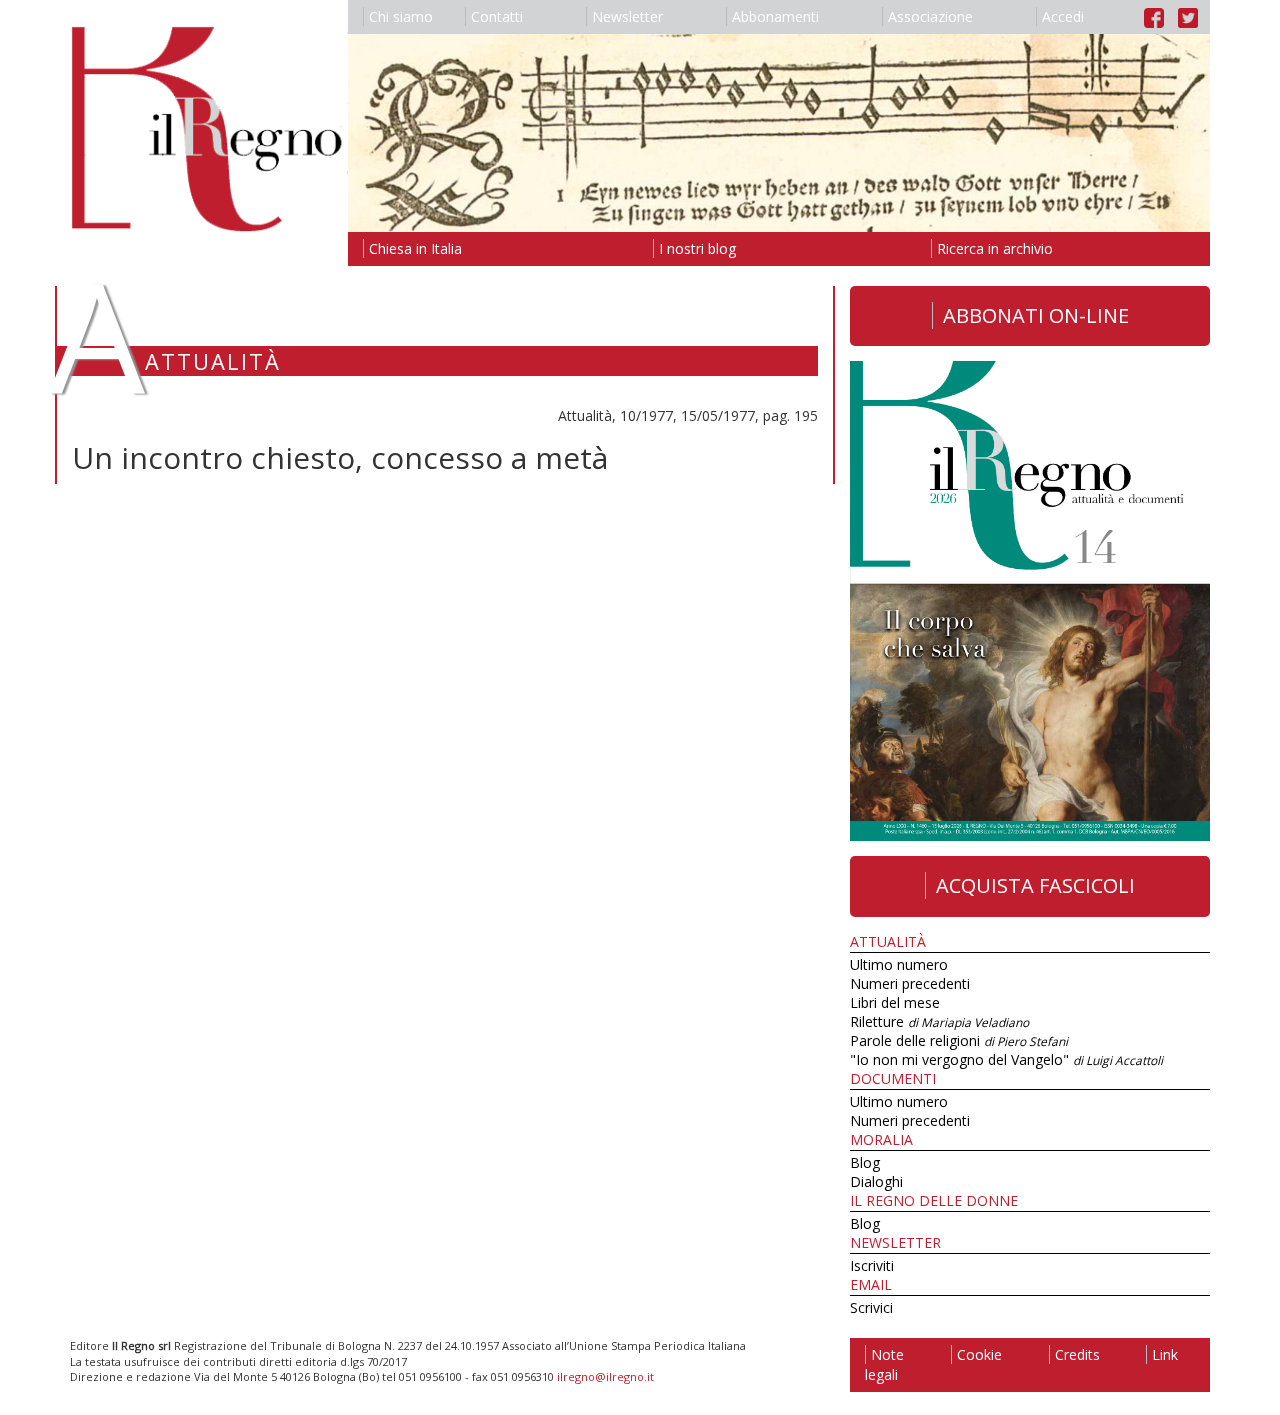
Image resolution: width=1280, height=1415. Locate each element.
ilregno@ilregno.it (605, 1376)
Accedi (1063, 16)
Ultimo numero (899, 964)
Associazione (930, 16)
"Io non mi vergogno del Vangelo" (1006, 1059)
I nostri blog (697, 248)
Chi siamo (401, 16)
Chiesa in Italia (415, 248)
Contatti (497, 16)
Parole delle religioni (959, 1040)
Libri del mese (895, 1002)
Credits (1077, 1354)
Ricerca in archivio (995, 248)
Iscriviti (872, 1265)
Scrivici (871, 1307)
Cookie (979, 1354)
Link (1165, 1354)
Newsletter (627, 16)
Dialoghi (876, 1181)
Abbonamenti (775, 16)
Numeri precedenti (910, 983)
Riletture (939, 1021)
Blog (865, 1162)
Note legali (884, 1364)
